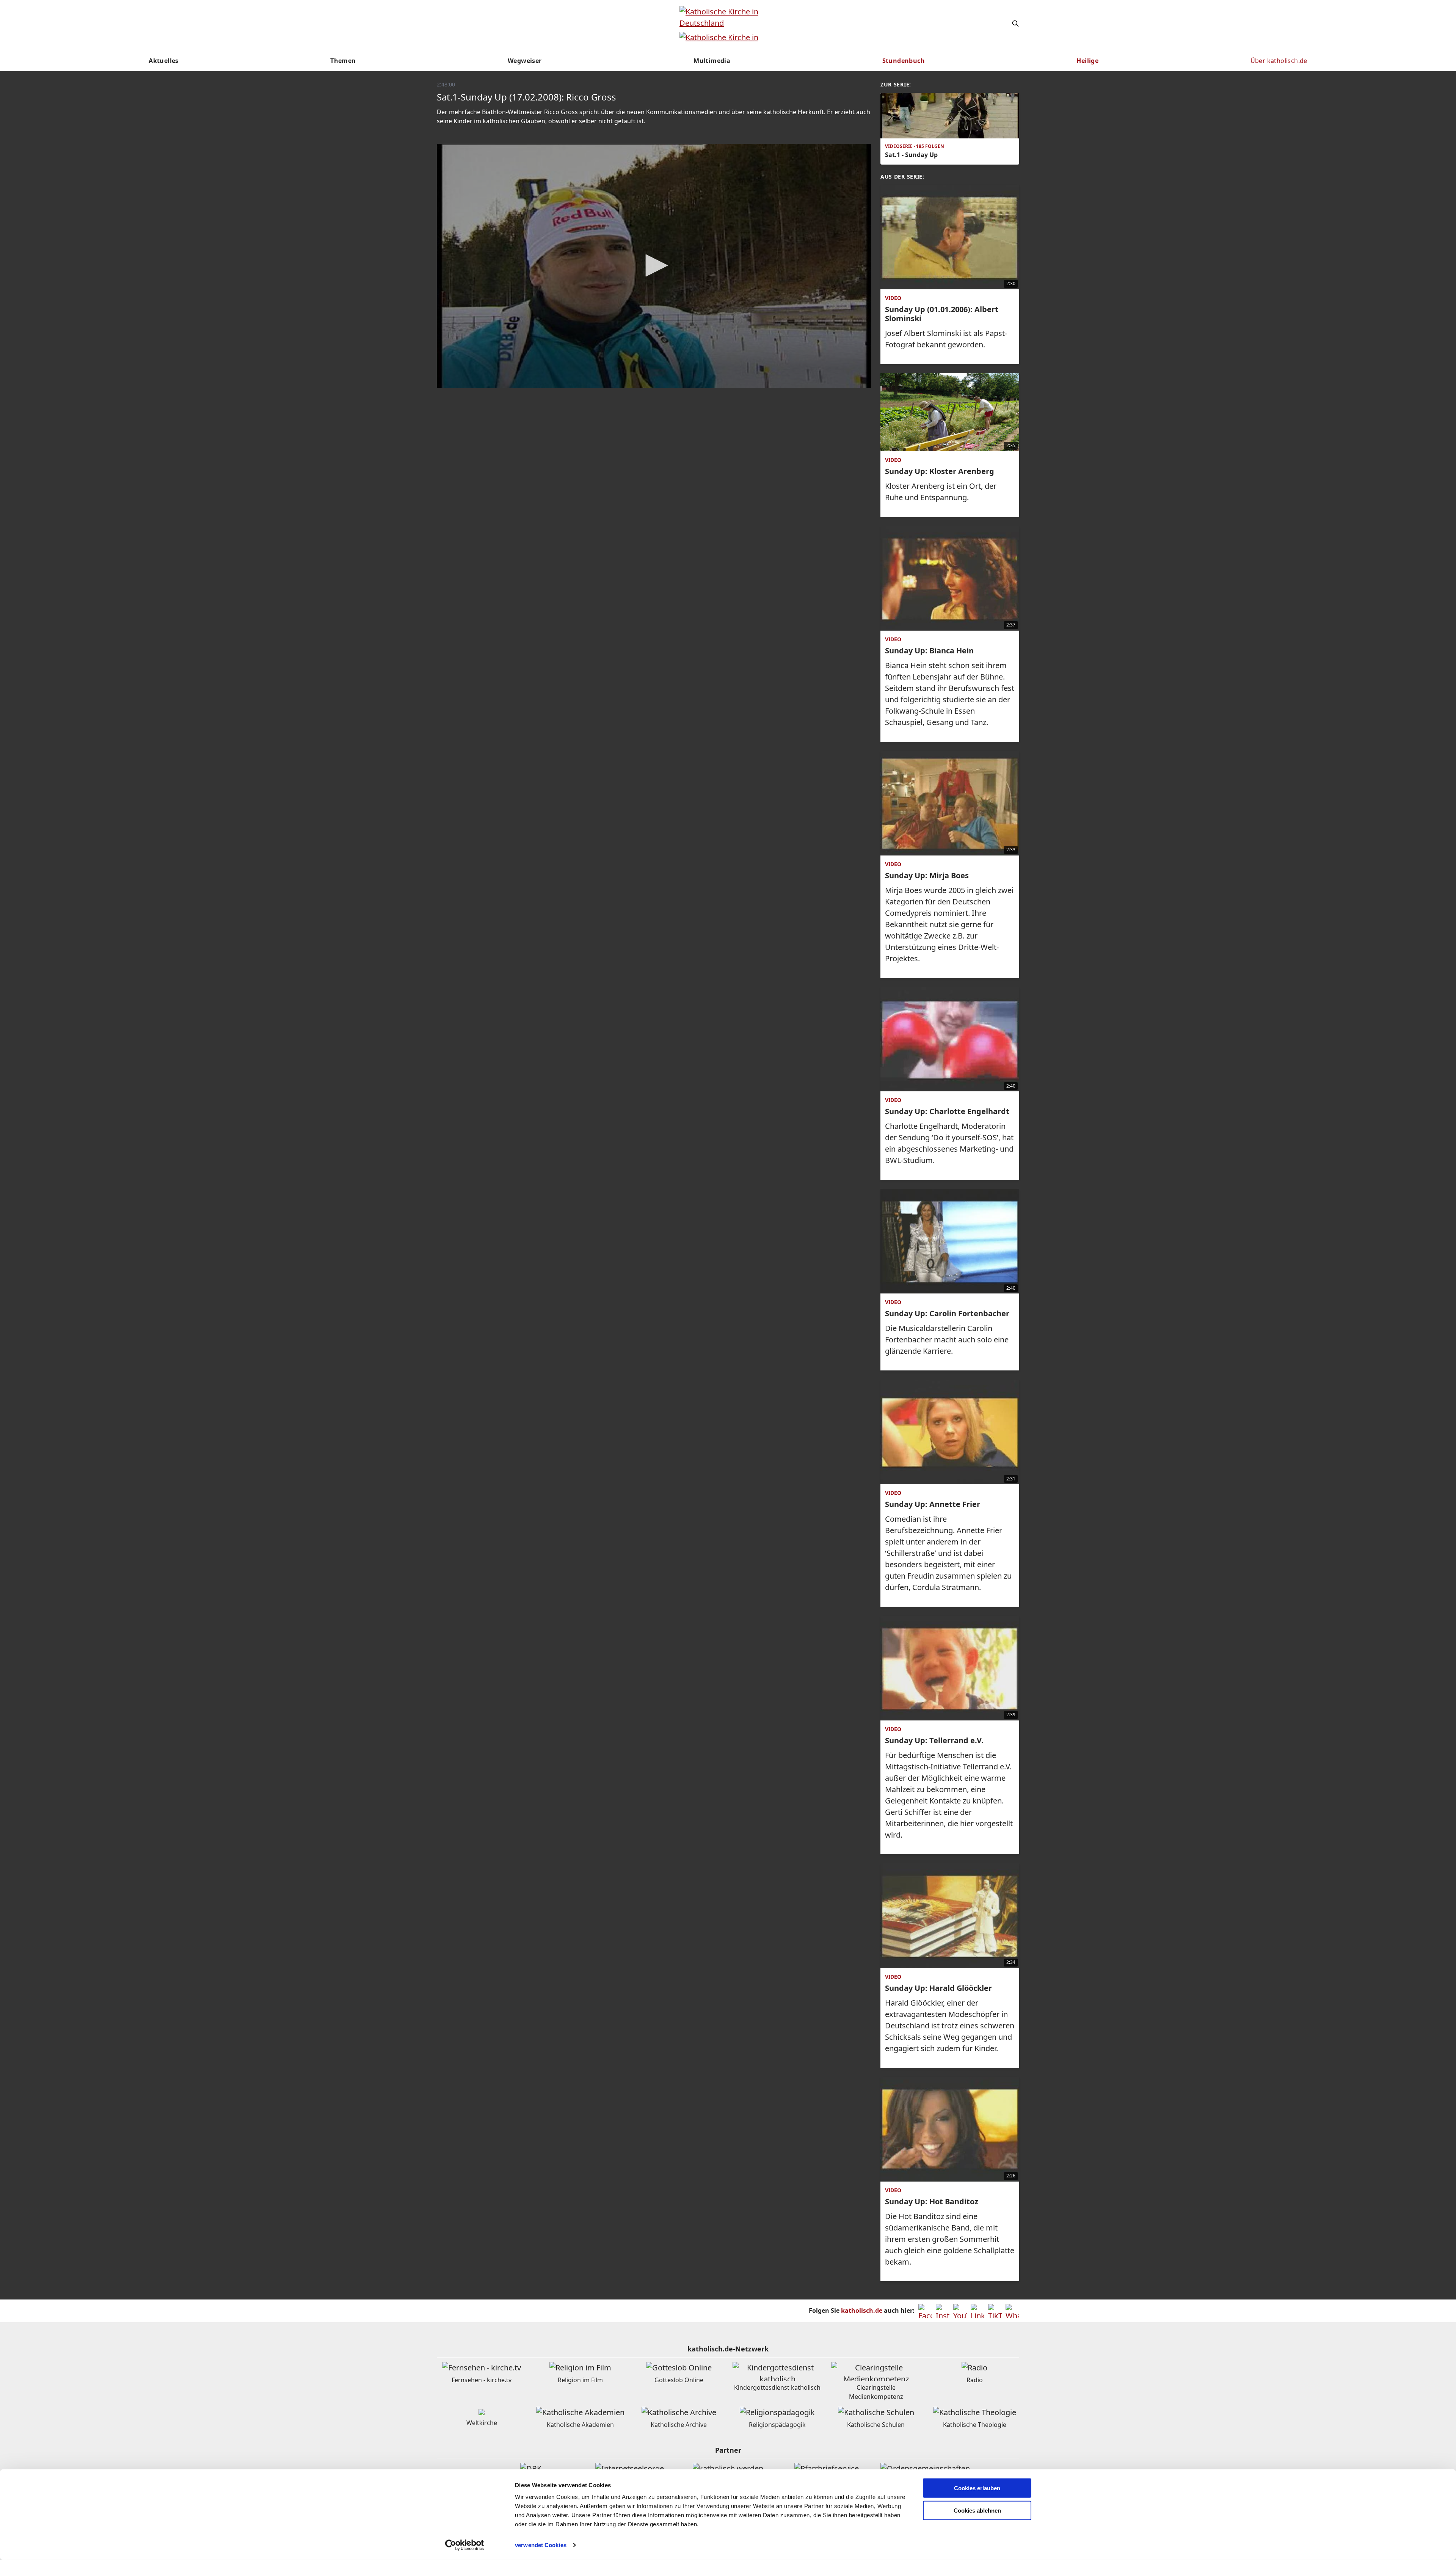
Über (1279, 61)
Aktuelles (164, 61)
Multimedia (712, 61)
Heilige (1087, 61)
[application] (654, 266)
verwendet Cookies (541, 2545)
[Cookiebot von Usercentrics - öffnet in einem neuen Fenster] (465, 2545)
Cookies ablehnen (977, 2511)
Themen (343, 61)
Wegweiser (525, 61)
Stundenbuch (904, 61)
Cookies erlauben (977, 2488)
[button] (654, 265)
